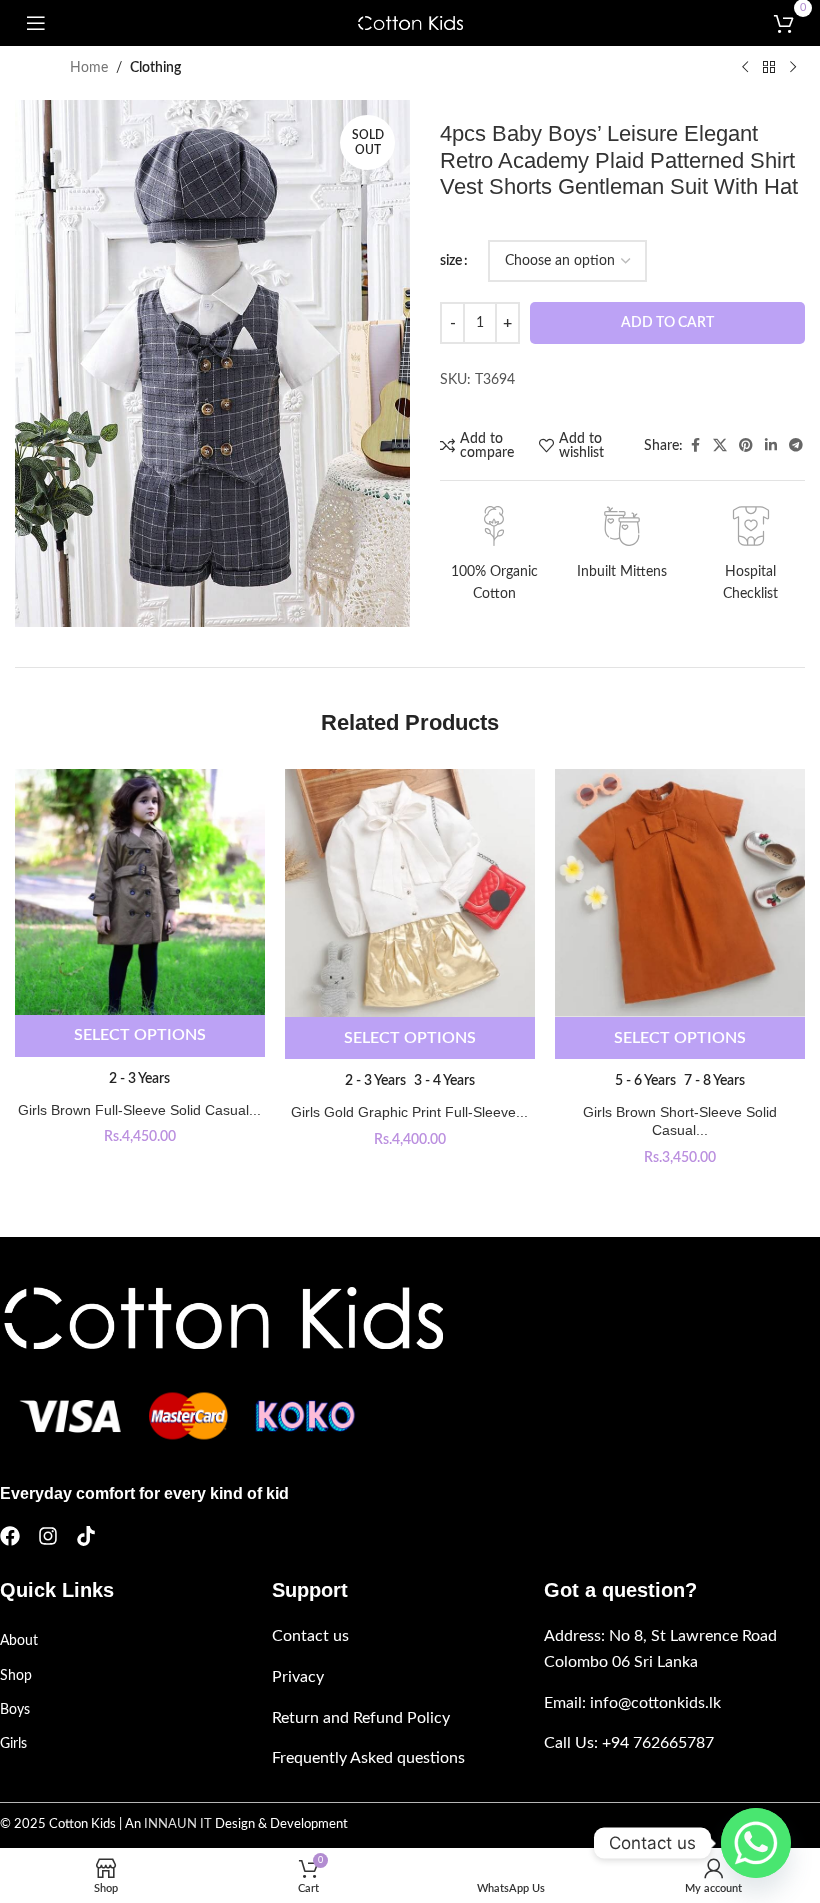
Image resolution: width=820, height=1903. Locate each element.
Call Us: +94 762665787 (629, 1743)
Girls (13, 1744)
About (19, 1641)
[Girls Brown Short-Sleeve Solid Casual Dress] (680, 893)
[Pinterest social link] (746, 446)
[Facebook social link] (695, 446)
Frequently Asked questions (368, 1758)
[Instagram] (48, 1536)
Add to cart (667, 323)
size (451, 261)
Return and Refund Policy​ (361, 1718)
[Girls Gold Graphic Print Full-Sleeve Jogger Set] (410, 893)
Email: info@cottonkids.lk (632, 1703)
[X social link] (720, 446)
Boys (15, 1710)
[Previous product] (745, 68)
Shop (16, 1676)
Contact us (310, 1636)
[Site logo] (410, 23)
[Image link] (221, 1318)
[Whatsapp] (756, 1843)
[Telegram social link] (796, 446)
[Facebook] (10, 1536)
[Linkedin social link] (771, 446)
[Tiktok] (86, 1536)
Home (89, 68)
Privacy (298, 1677)
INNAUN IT (178, 1824)
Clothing (155, 68)
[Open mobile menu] (36, 23)
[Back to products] (769, 68)
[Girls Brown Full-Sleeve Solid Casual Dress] (140, 892)
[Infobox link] (494, 556)
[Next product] (793, 68)
